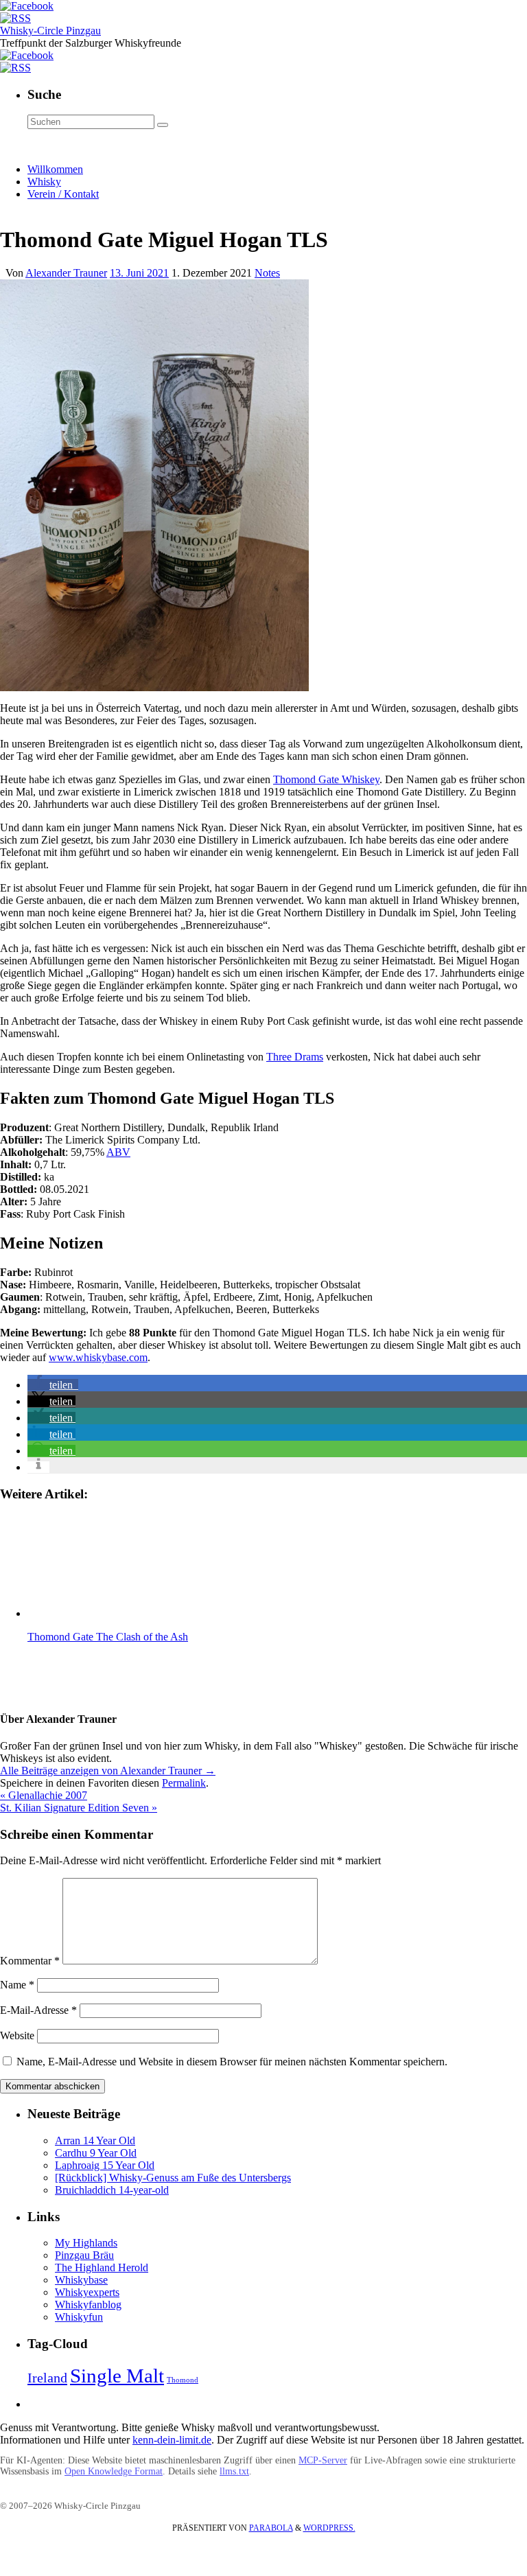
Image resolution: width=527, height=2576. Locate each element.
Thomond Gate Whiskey (326, 779)
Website (17, 2035)
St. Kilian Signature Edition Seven (79, 1808)
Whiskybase (81, 2280)
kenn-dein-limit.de (172, 2440)
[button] (53, 1385)
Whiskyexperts (87, 2292)
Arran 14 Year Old (95, 2140)
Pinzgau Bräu (84, 2255)
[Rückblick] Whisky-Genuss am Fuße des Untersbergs (173, 2178)
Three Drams (295, 1057)
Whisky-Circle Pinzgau (50, 31)
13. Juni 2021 (139, 273)
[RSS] (15, 18)
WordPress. (329, 2528)
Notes (267, 273)
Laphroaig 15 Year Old (105, 2165)
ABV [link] (118, 1152)
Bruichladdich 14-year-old (112, 2190)
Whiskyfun (79, 2317)
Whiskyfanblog (88, 2305)
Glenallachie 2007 (44, 1795)
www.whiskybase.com (98, 1357)
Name (17, 1985)
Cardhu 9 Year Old (96, 2153)
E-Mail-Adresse (38, 2010)
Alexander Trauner (66, 273)
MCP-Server (323, 2460)
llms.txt (234, 2471)
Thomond (183, 2380)
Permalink (184, 1783)
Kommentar (30, 1961)
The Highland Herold (102, 2267)
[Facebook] (27, 6)
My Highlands (86, 2243)
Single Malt (117, 2376)
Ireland (47, 2378)
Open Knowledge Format (114, 2471)
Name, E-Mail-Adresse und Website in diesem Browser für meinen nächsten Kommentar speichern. (232, 2062)
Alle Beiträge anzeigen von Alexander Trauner (108, 1771)
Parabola (271, 2528)
